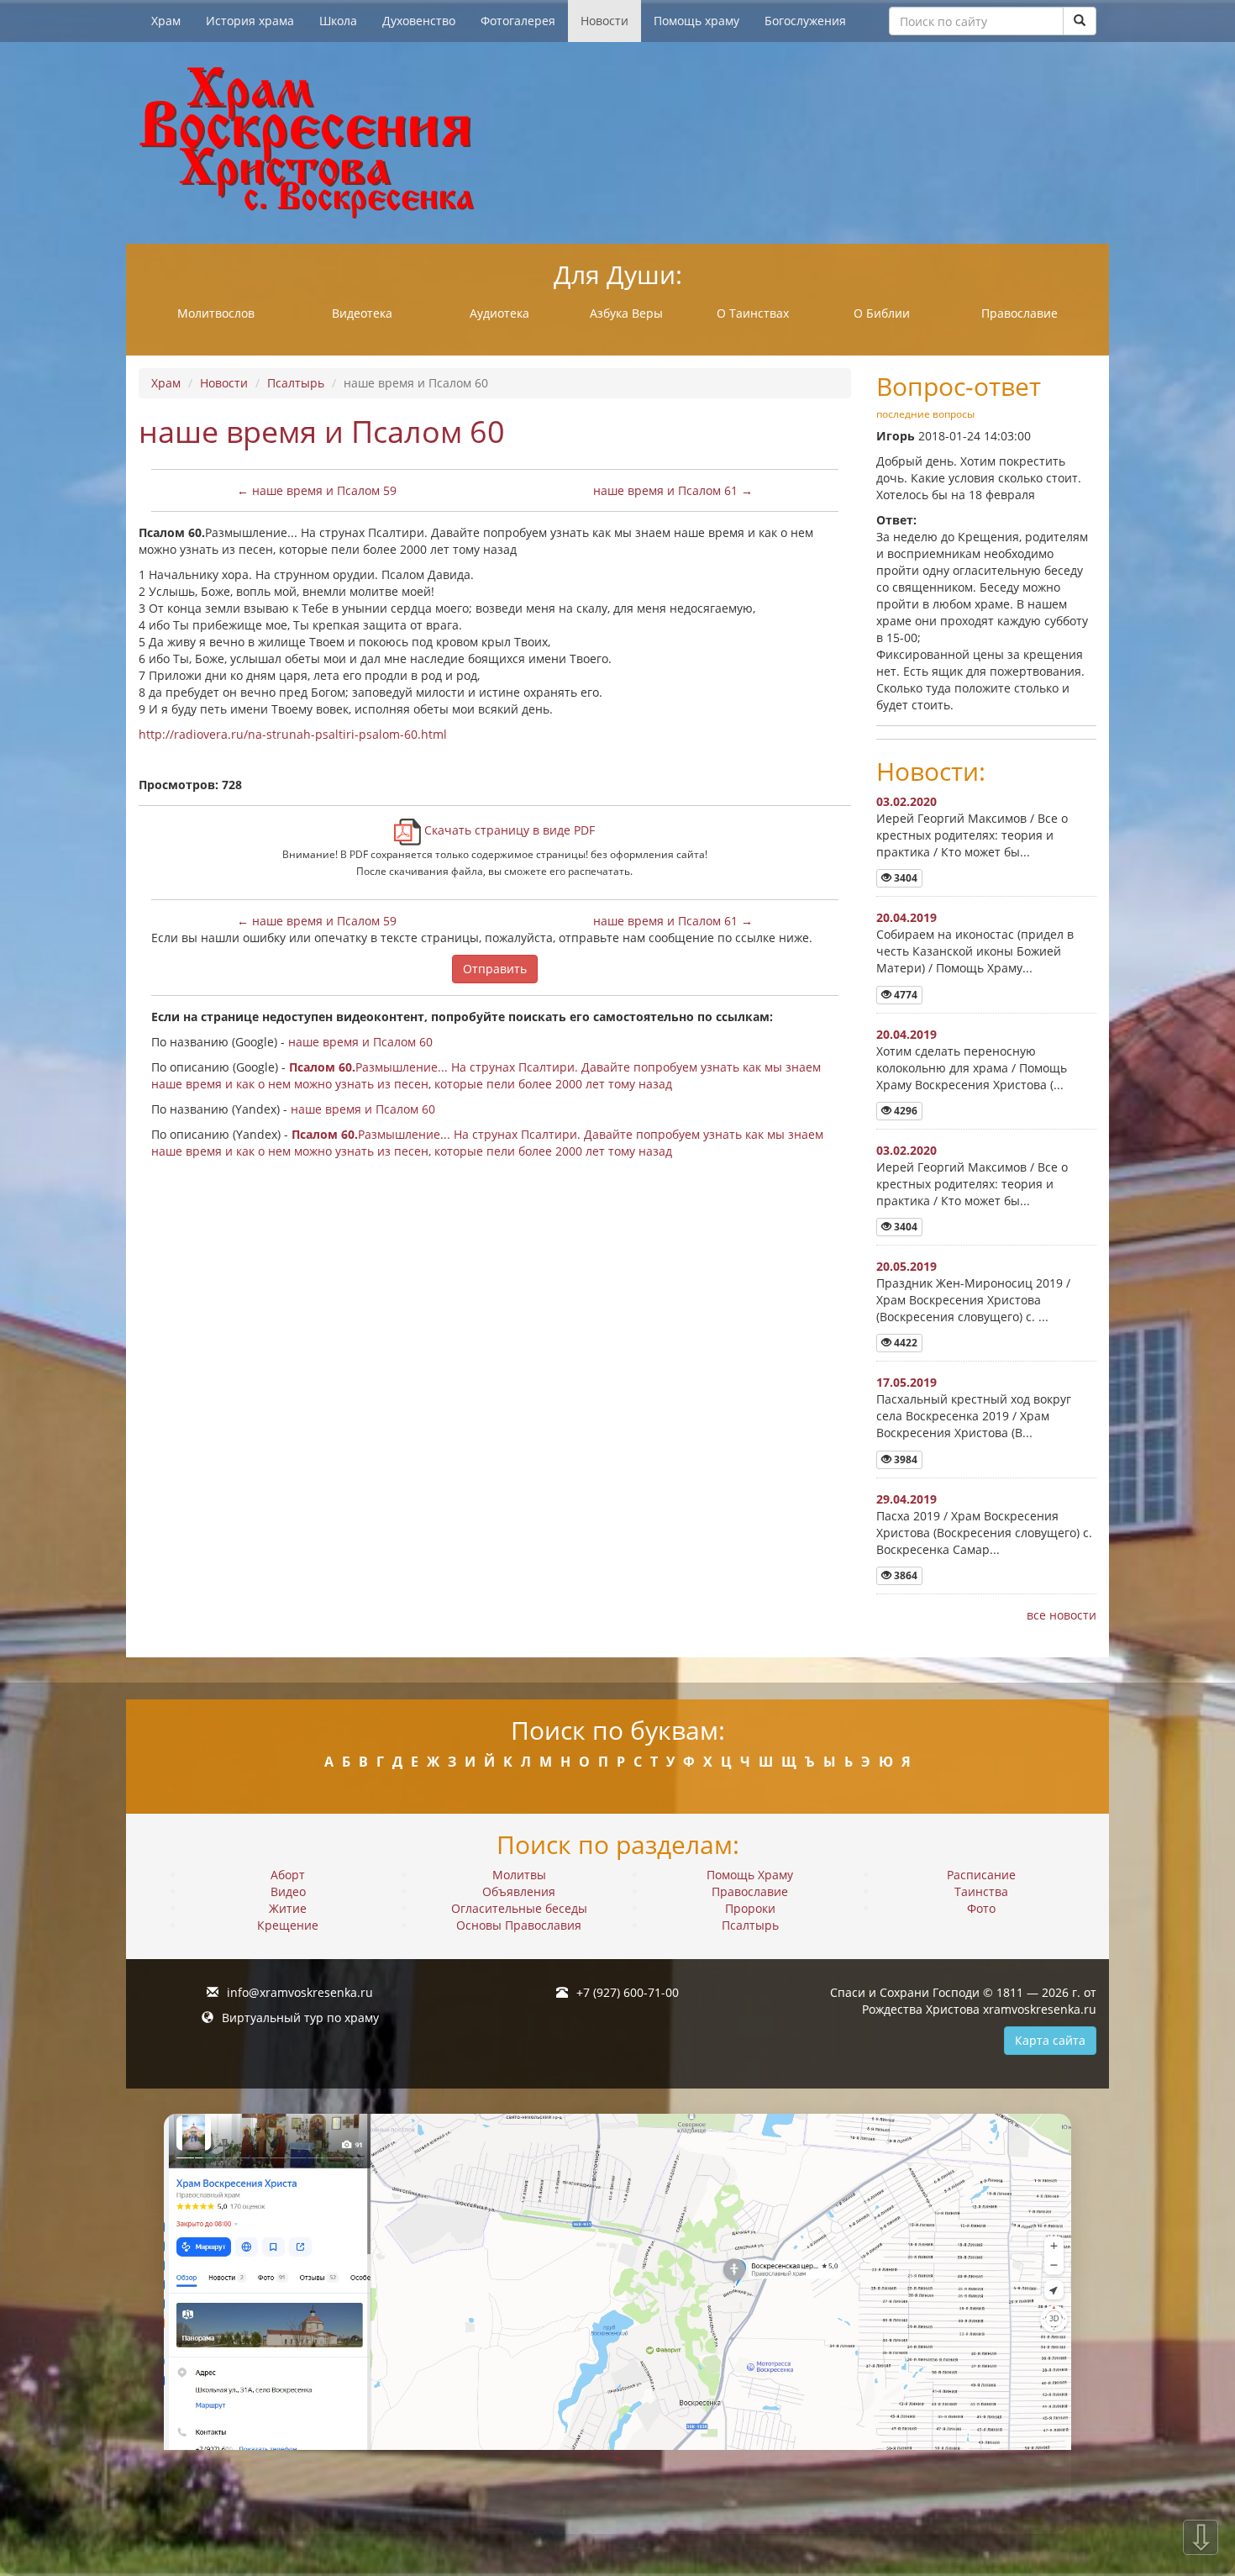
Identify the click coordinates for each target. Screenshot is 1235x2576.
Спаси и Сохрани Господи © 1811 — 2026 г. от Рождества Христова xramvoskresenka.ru (963, 2001)
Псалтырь (296, 383)
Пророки (750, 1908)
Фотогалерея (518, 21)
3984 (904, 1459)
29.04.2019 (907, 1499)
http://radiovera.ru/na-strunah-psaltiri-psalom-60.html (293, 734)
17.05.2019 (907, 1382)
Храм (166, 21)
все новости (1062, 1615)
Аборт (288, 1875)
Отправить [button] (495, 969)
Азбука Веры (626, 313)
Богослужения (805, 21)
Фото (981, 1908)
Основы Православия (519, 1925)
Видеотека (362, 313)
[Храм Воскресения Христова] (617, 143)
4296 (904, 1111)
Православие (1020, 313)
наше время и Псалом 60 (360, 1042)
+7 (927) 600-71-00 (628, 1992)
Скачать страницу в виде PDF (508, 830)
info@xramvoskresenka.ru (300, 1992)
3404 (904, 878)
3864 (904, 1575)
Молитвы (519, 1875)
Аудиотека (499, 313)
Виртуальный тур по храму (300, 2018)
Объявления (519, 1891)
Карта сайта (1050, 2040)
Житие (288, 1908)
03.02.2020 (907, 801)
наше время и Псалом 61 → (673, 490)
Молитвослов (216, 313)
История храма (250, 21)
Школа (338, 21)
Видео (288, 1891)
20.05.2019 (907, 1266)
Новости (604, 21)
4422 (904, 1343)
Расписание (981, 1875)
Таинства (981, 1891)
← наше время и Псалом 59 (317, 490)
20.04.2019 (907, 917)
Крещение (288, 1925)
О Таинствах (753, 313)
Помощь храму (696, 21)
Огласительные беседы (519, 1908)
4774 (904, 995)
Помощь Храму (750, 1875)
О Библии (882, 313)
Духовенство (419, 21)
